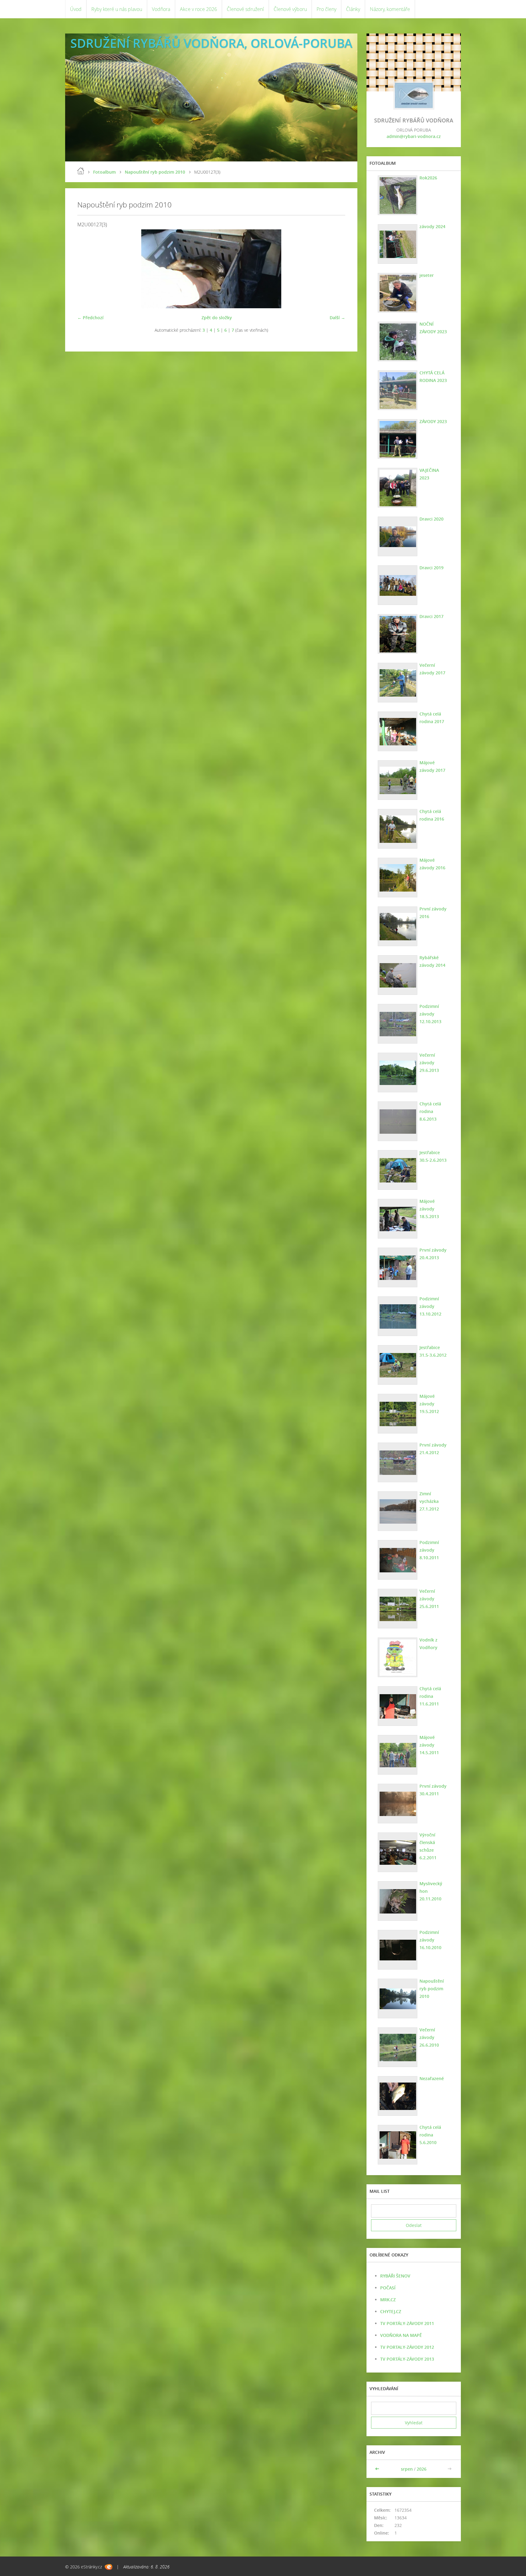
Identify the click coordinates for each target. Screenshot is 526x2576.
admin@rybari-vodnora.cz (414, 136)
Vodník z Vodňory (428, 1644)
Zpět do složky (217, 318)
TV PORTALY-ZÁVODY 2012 (407, 2347)
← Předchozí (90, 318)
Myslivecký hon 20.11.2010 (431, 1891)
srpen (407, 2469)
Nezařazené (432, 2078)
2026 (422, 2469)
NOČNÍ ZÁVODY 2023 (433, 328)
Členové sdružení (245, 9)
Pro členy (326, 9)
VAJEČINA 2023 (429, 474)
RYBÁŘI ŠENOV (395, 2276)
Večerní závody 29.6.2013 (429, 1063)
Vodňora (161, 9)
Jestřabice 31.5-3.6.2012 (433, 1351)
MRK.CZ (388, 2300)
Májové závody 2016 (432, 864)
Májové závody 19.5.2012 (429, 1404)
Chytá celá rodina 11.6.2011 (430, 1696)
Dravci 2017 (431, 616)
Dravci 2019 (431, 568)
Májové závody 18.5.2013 (429, 1209)
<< (378, 2469)
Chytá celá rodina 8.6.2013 (430, 1111)
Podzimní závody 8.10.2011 (429, 1550)
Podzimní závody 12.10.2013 (430, 1014)
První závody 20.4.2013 (433, 1254)
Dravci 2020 (431, 519)
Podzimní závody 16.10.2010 (430, 1940)
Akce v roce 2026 (198, 9)
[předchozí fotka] (87, 269)
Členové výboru (290, 9)
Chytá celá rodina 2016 (432, 815)
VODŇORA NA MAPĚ (401, 2335)
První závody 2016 (433, 913)
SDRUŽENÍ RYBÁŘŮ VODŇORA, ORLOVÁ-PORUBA (211, 43)
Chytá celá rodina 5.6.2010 (430, 2135)
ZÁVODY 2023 (433, 421)
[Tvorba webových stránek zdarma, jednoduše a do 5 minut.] (109, 2567)
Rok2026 (428, 178)
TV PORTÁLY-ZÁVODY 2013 (407, 2359)
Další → (337, 318)
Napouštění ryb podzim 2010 (155, 172)
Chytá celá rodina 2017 (432, 718)
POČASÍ (388, 2288)
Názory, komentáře (390, 9)
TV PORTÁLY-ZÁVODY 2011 (407, 2323)
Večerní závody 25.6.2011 (429, 1599)
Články (353, 9)
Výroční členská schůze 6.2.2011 (428, 1846)
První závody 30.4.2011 (433, 1790)
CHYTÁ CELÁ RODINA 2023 (433, 376)
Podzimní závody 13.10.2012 (430, 1306)
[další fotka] (335, 269)
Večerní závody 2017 (432, 669)
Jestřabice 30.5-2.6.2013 (433, 1156)
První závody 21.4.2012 (433, 1449)
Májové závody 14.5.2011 (429, 1745)
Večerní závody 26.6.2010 (429, 2037)
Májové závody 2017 (432, 766)
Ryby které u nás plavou (117, 9)
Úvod (76, 9)
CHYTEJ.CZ (391, 2311)
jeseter (427, 275)
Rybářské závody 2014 (432, 961)
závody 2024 (432, 226)
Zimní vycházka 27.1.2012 (429, 1501)
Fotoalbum (104, 172)
